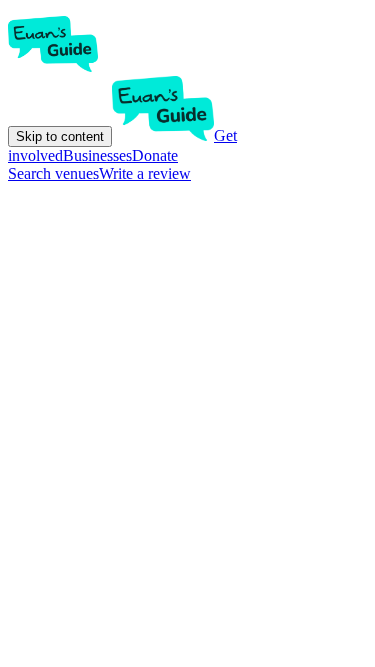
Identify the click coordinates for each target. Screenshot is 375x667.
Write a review (145, 173)
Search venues (53, 173)
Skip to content (60, 136)
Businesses (97, 155)
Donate (155, 155)
